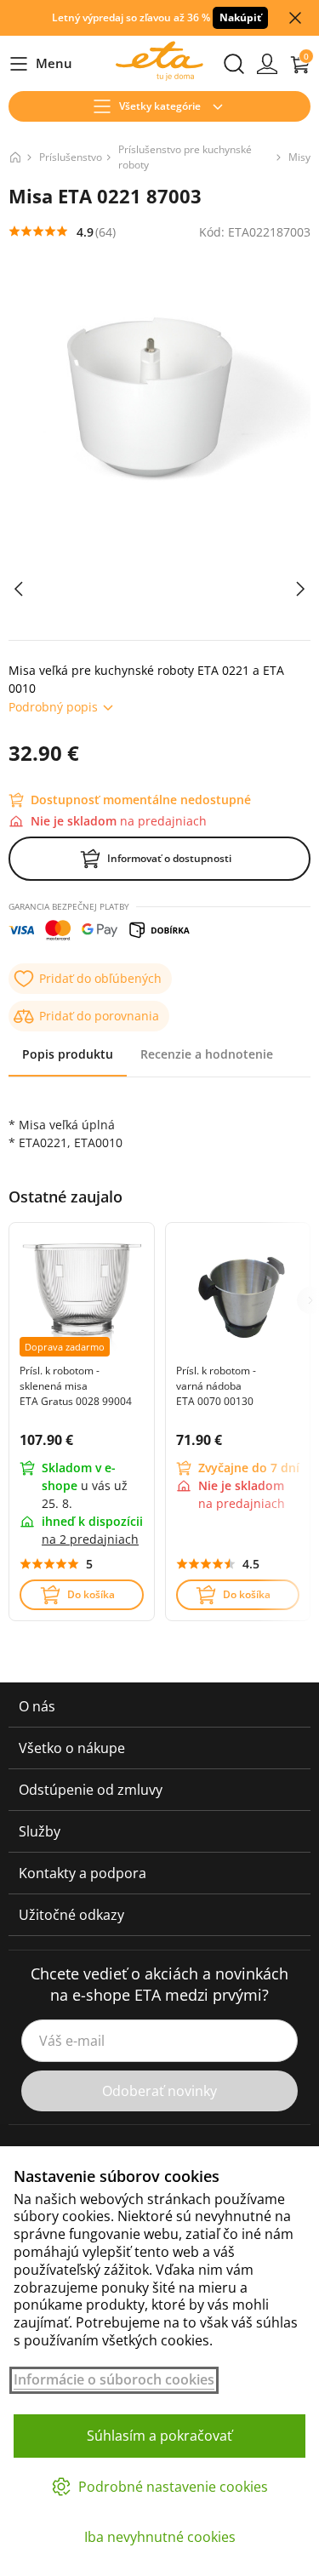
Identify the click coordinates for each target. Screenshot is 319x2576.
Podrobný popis (53, 707)
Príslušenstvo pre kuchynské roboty (185, 157)
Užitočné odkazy (71, 1915)
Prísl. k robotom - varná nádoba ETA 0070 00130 (216, 1386)
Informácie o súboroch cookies (114, 2380)
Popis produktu (68, 1054)
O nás (37, 1706)
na (90, 1539)
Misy (299, 157)
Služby (40, 1831)
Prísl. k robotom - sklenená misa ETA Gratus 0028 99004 (76, 1386)
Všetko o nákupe (72, 1748)
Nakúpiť (240, 17)
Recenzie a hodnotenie (207, 1054)
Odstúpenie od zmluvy (91, 1790)
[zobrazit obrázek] (19, 589)
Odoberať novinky (159, 2091)
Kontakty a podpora (83, 1873)
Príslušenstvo (71, 157)
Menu (40, 64)
